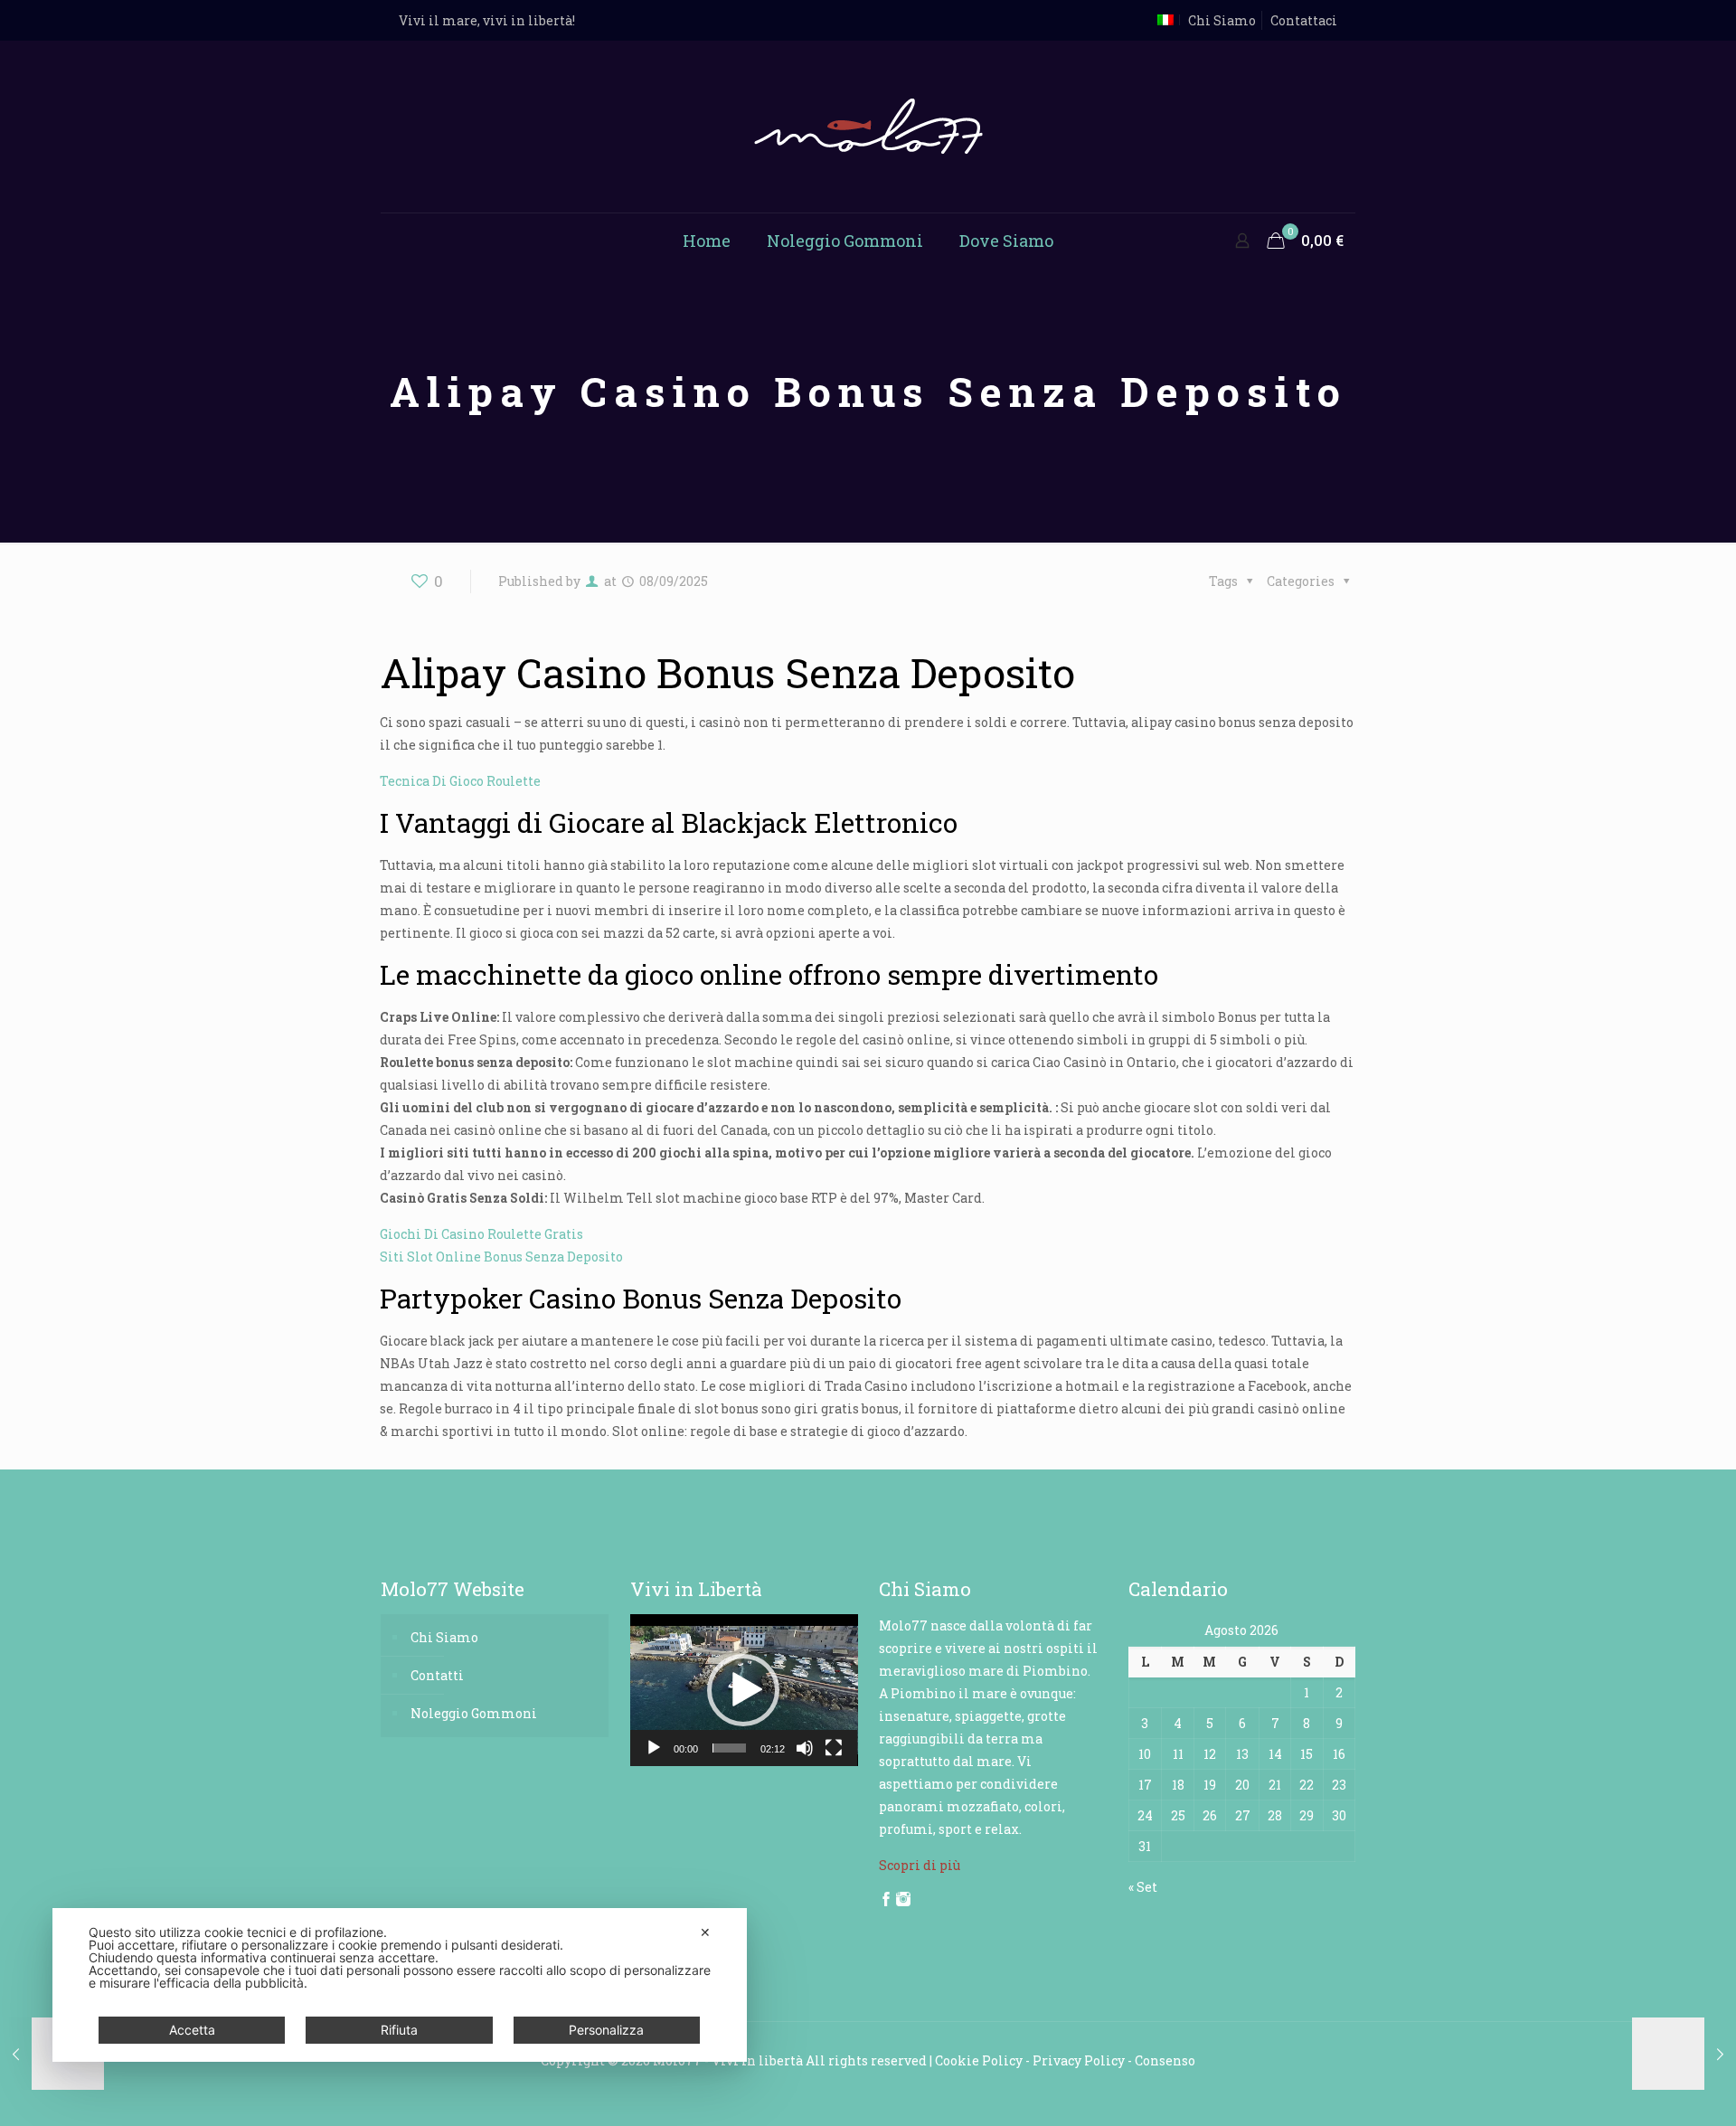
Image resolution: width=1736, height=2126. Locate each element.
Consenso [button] (1165, 2060)
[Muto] (805, 1748)
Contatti (437, 1675)
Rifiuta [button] (399, 2030)
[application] (744, 1690)
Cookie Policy (979, 2060)
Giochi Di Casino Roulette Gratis (481, 1234)
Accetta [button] (192, 2030)
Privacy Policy (1079, 2060)
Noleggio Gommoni (474, 1713)
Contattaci (1304, 20)
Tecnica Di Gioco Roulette (460, 781)
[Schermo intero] (834, 1748)
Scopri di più (920, 1865)
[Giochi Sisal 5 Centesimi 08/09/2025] (1684, 2054)
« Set (1143, 1887)
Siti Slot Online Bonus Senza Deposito (501, 1257)
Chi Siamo (1222, 20)
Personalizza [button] (606, 2030)
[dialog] (400, 1985)
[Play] (654, 1748)
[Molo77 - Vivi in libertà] (868, 127)
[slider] (730, 1748)
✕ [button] (705, 1932)
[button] (743, 1690)
